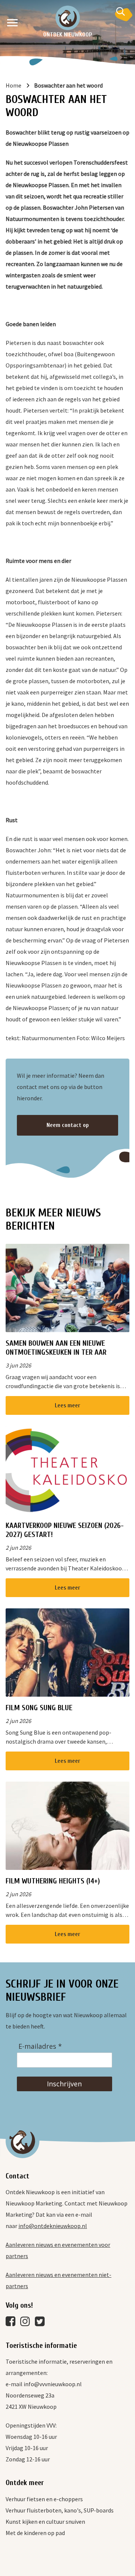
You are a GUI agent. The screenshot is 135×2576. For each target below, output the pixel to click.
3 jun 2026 (18, 1365)
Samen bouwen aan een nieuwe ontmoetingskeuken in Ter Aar (56, 1348)
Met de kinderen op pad (35, 2533)
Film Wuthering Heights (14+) (53, 1881)
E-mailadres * (40, 2046)
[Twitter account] (42, 2323)
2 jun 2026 (18, 1547)
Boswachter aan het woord (68, 85)
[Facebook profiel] (12, 2323)
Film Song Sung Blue (39, 1708)
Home (13, 85)
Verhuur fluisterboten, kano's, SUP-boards (60, 2510)
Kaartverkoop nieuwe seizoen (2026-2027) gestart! (65, 1530)
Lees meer (67, 1405)
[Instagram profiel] (27, 2323)
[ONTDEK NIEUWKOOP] (68, 18)
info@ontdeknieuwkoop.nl (53, 2226)
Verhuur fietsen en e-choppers (44, 2499)
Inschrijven (64, 2084)
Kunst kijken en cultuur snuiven (45, 2522)
